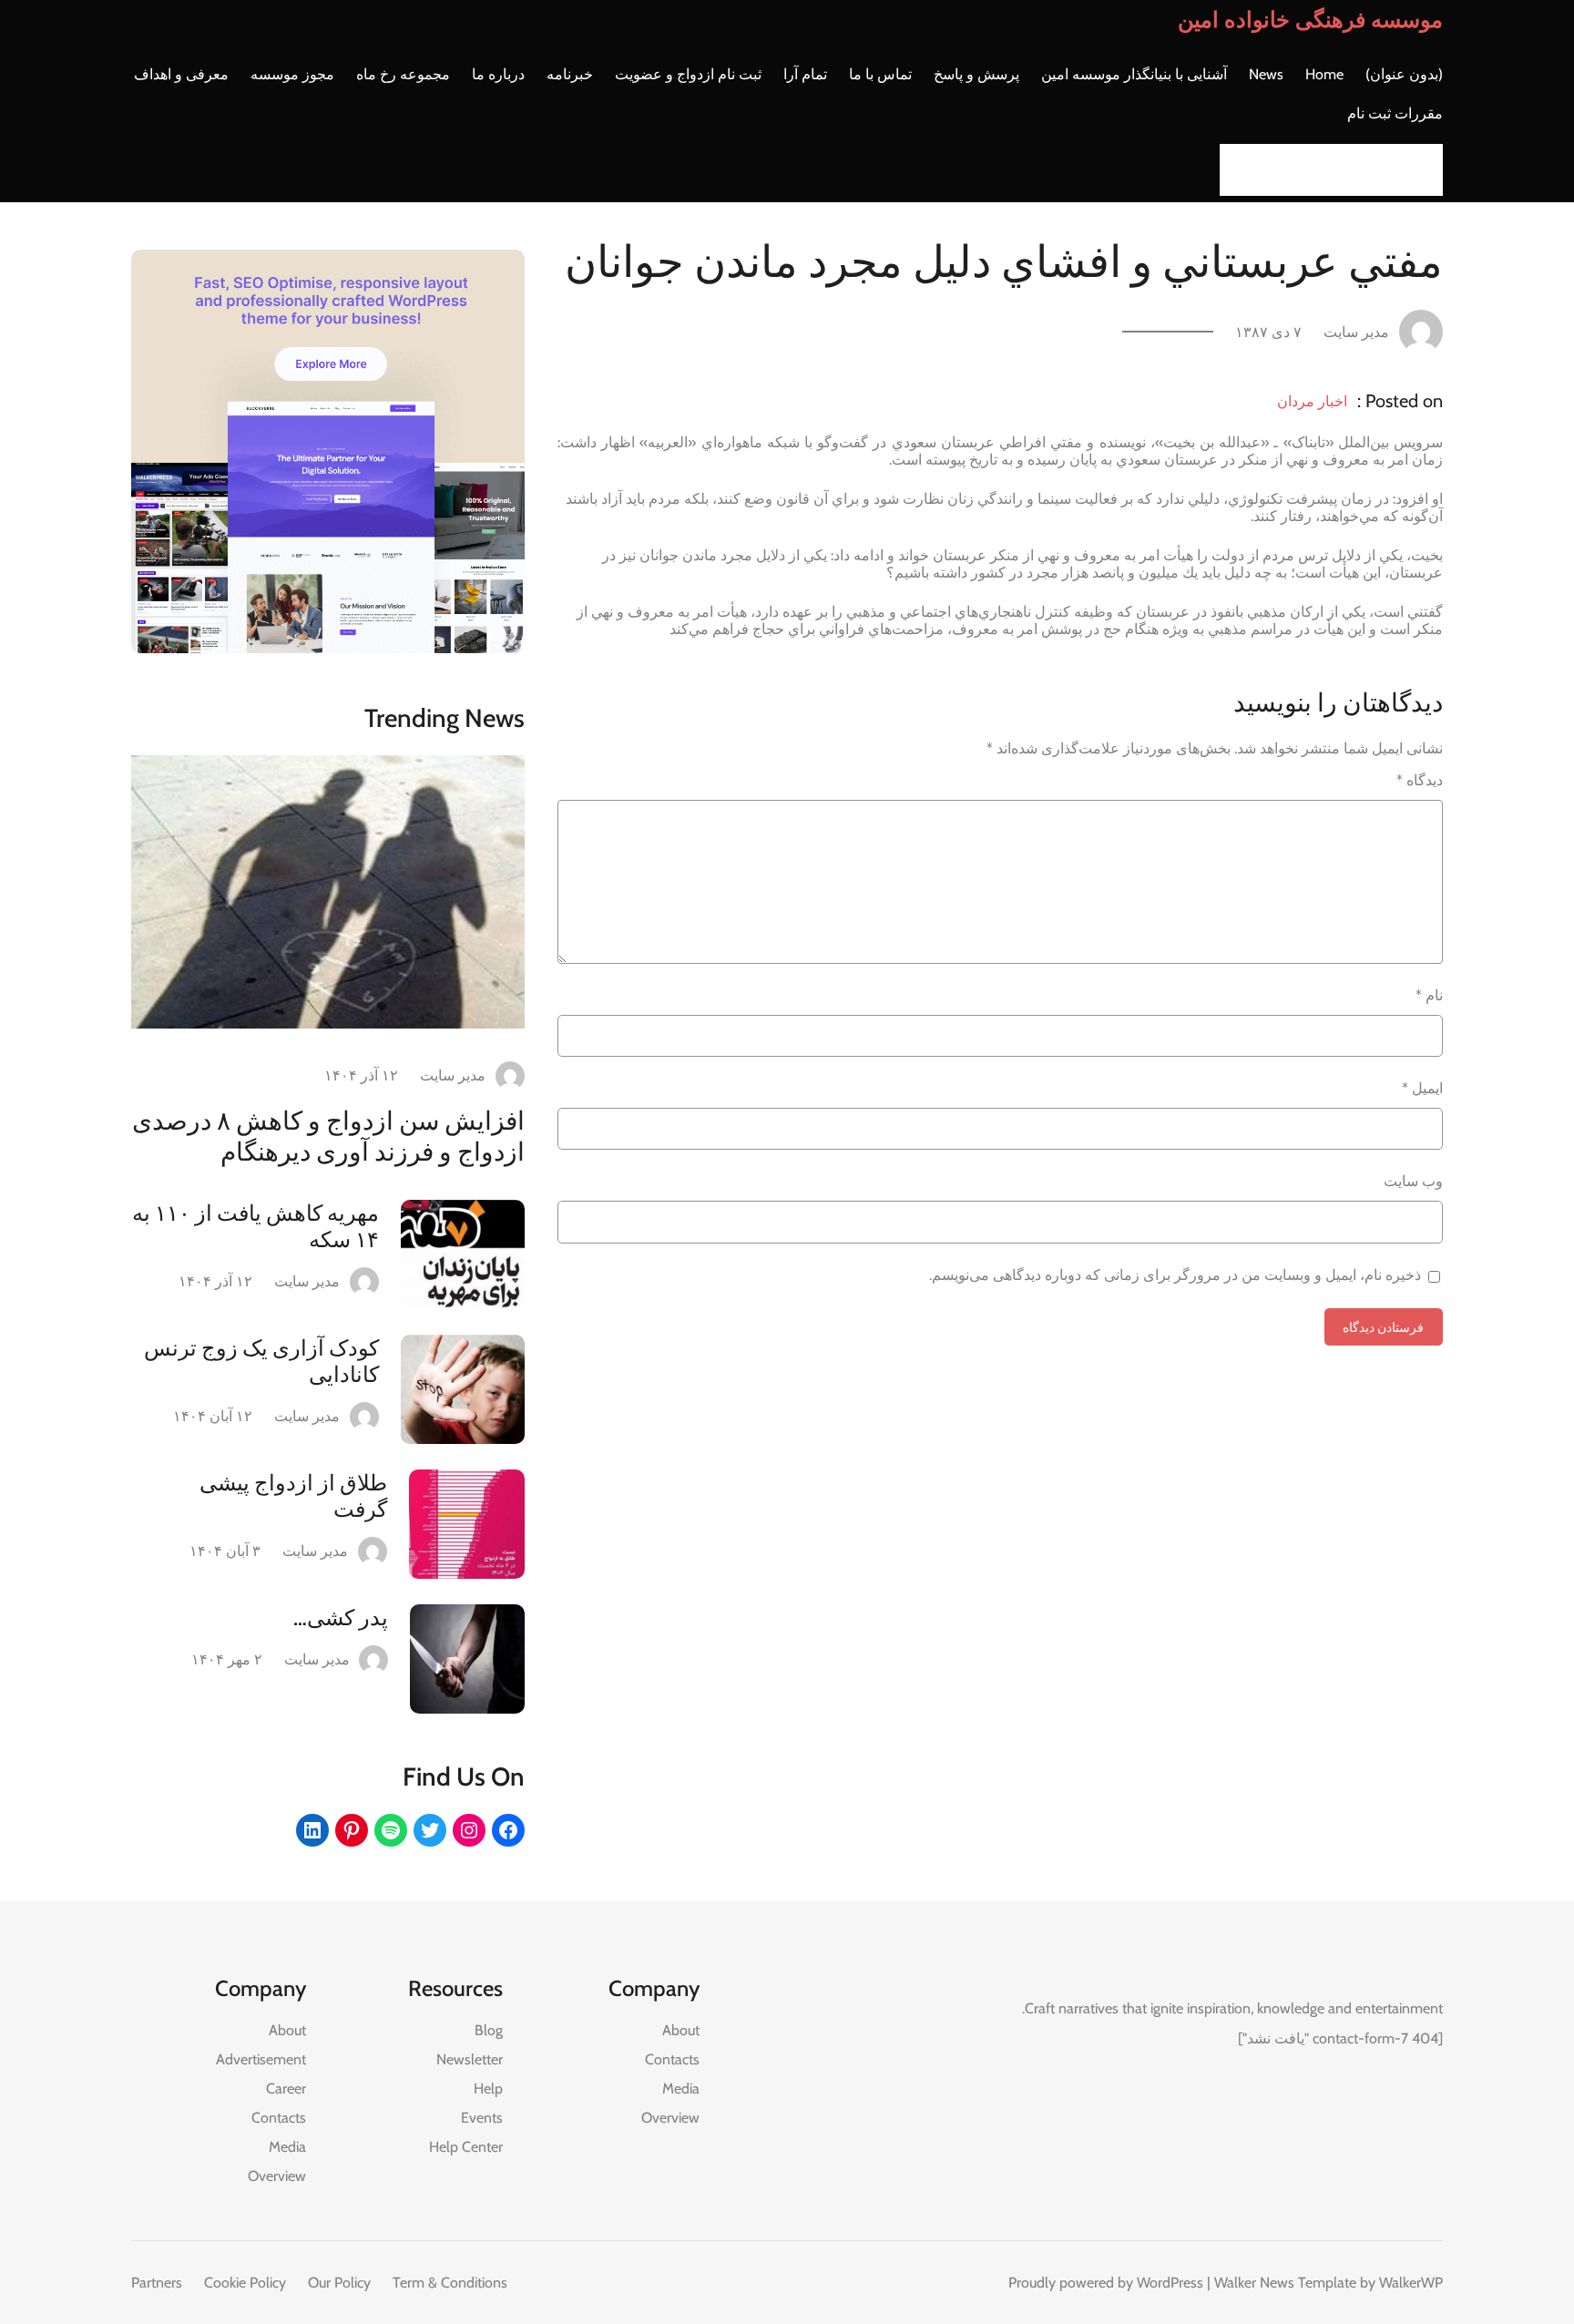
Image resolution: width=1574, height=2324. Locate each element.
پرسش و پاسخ (976, 74)
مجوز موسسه (292, 74)
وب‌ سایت (1413, 1181)
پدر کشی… (341, 1618)
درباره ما (498, 74)
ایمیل (1422, 1088)
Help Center (466, 2147)
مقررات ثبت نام (1395, 113)
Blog (489, 2030)
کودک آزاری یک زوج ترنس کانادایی (261, 1361)
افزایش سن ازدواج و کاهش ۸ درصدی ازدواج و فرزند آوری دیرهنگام (328, 1136)
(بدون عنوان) (1404, 74)
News (1266, 74)
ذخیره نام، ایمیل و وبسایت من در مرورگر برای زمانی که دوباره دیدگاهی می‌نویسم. (1175, 1275)
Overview (670, 2118)
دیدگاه (1420, 780)
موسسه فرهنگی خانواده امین (1310, 20)
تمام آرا (805, 74)
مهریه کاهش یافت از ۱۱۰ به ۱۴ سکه (256, 1226)
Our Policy (339, 2283)
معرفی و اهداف (181, 74)
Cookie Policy (245, 2283)
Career (286, 2089)
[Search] (1239, 170)
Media (681, 2089)
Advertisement (261, 2059)
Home (1324, 74)
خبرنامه (570, 74)
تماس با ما (880, 74)
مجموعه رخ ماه (403, 74)
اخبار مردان (1312, 401)
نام (1429, 995)
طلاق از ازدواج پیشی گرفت (293, 1496)
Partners (157, 2283)
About (681, 2030)
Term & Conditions (450, 2283)
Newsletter (470, 2059)
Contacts (672, 2059)
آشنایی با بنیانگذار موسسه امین (1134, 74)
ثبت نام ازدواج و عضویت (688, 74)
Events (482, 2118)
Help (488, 2089)
